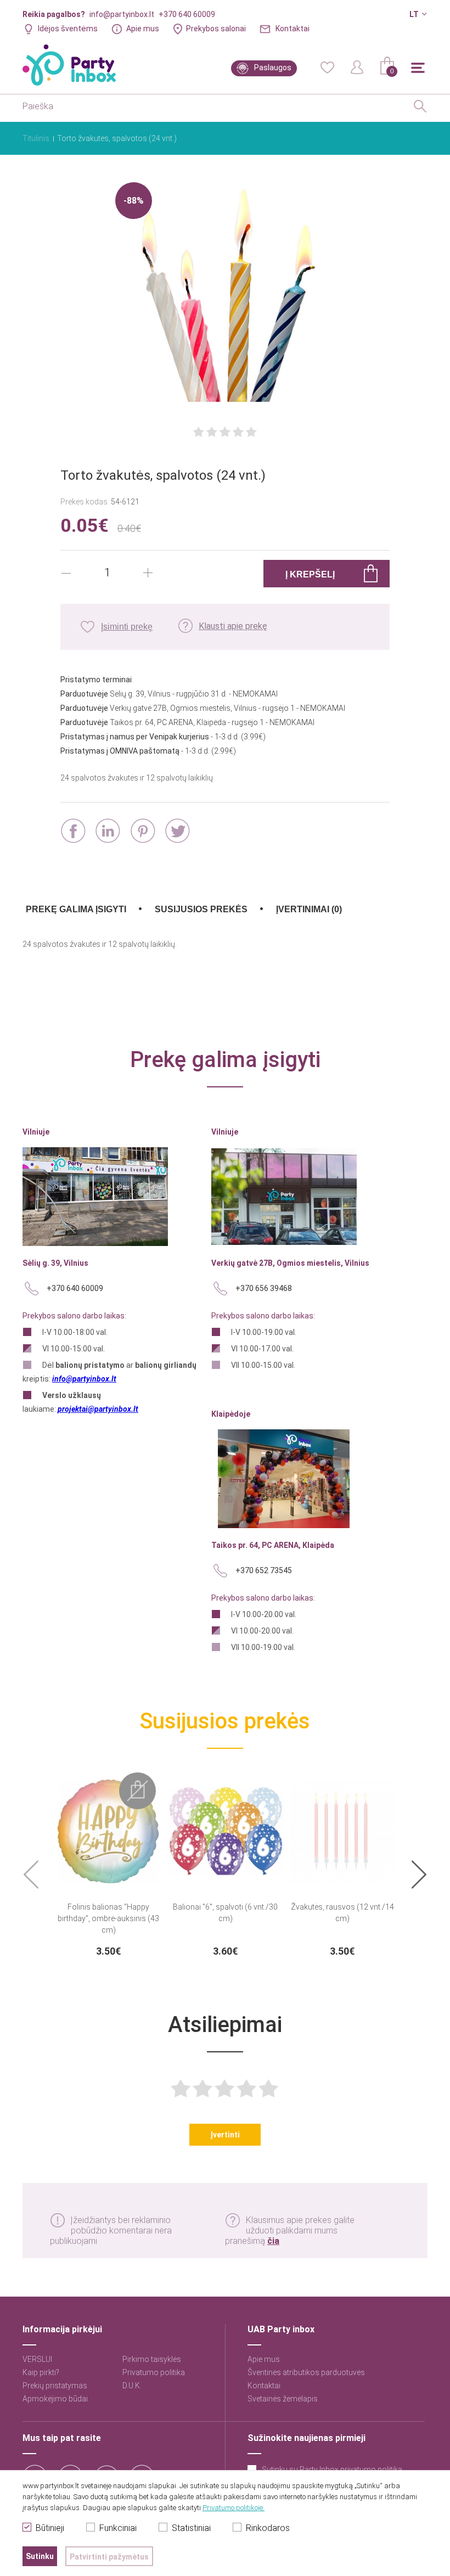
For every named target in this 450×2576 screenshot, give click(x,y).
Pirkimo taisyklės (152, 2359)
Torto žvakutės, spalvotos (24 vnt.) (117, 138)
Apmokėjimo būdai (55, 2399)
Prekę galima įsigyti (76, 909)
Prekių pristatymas (55, 2386)
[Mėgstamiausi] (327, 66)
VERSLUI (37, 2359)
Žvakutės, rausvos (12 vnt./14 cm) (342, 1913)
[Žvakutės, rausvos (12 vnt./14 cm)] (342, 1825)
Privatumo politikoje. (234, 2508)
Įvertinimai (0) (309, 909)
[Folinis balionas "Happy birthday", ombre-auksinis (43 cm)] (108, 1825)
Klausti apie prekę (233, 626)
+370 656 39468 (264, 1288)
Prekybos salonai (216, 29)
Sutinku (40, 2556)
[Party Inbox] (69, 65)
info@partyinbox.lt (122, 14)
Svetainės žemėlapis (283, 2399)
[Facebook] (73, 831)
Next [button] (419, 1875)
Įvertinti (225, 2135)
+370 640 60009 (187, 14)
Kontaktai (292, 29)
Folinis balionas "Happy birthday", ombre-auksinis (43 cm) (108, 1918)
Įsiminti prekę (127, 627)
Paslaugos (273, 68)
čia (273, 2241)
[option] (108, 1865)
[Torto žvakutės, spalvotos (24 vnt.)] (225, 293)
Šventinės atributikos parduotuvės (306, 2372)
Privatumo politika (154, 2372)
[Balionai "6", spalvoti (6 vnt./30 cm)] (225, 1825)
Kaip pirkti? (41, 2372)
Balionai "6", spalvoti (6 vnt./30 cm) (225, 1913)
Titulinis (36, 138)
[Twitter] (178, 831)
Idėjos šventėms (68, 29)
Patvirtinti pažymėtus (109, 2557)
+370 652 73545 (264, 1570)
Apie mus (143, 29)
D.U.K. (132, 2386)
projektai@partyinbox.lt (98, 1409)
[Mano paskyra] (357, 66)
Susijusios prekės (201, 909)
